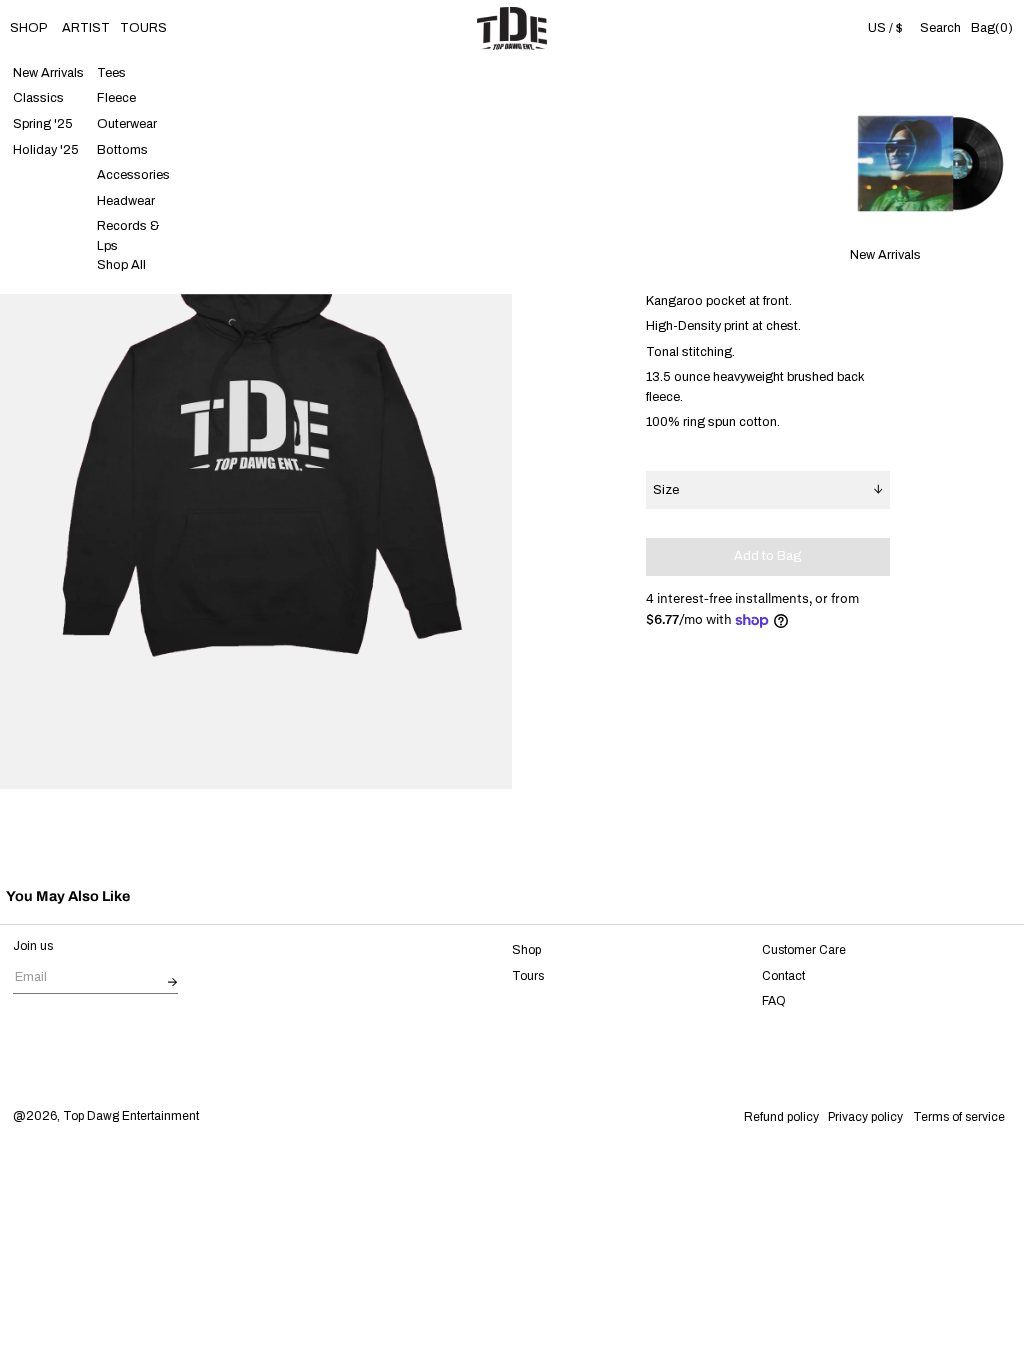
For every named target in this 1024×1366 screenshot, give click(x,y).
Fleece (116, 99)
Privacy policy (865, 1117)
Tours (528, 976)
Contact (783, 976)
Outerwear (127, 124)
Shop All (121, 265)
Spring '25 (43, 124)
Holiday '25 (46, 150)
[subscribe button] (173, 983)
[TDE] (512, 28)
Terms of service (959, 1117)
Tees (111, 73)
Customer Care (804, 950)
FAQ (774, 1001)
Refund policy (781, 1117)
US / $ (885, 28)
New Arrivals (48, 73)
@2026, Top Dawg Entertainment (106, 1116)
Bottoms (122, 150)
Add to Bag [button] (767, 556)
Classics (38, 99)
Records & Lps (128, 236)
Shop (526, 950)
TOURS (143, 28)
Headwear (126, 201)
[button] (941, 28)
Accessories (133, 175)
